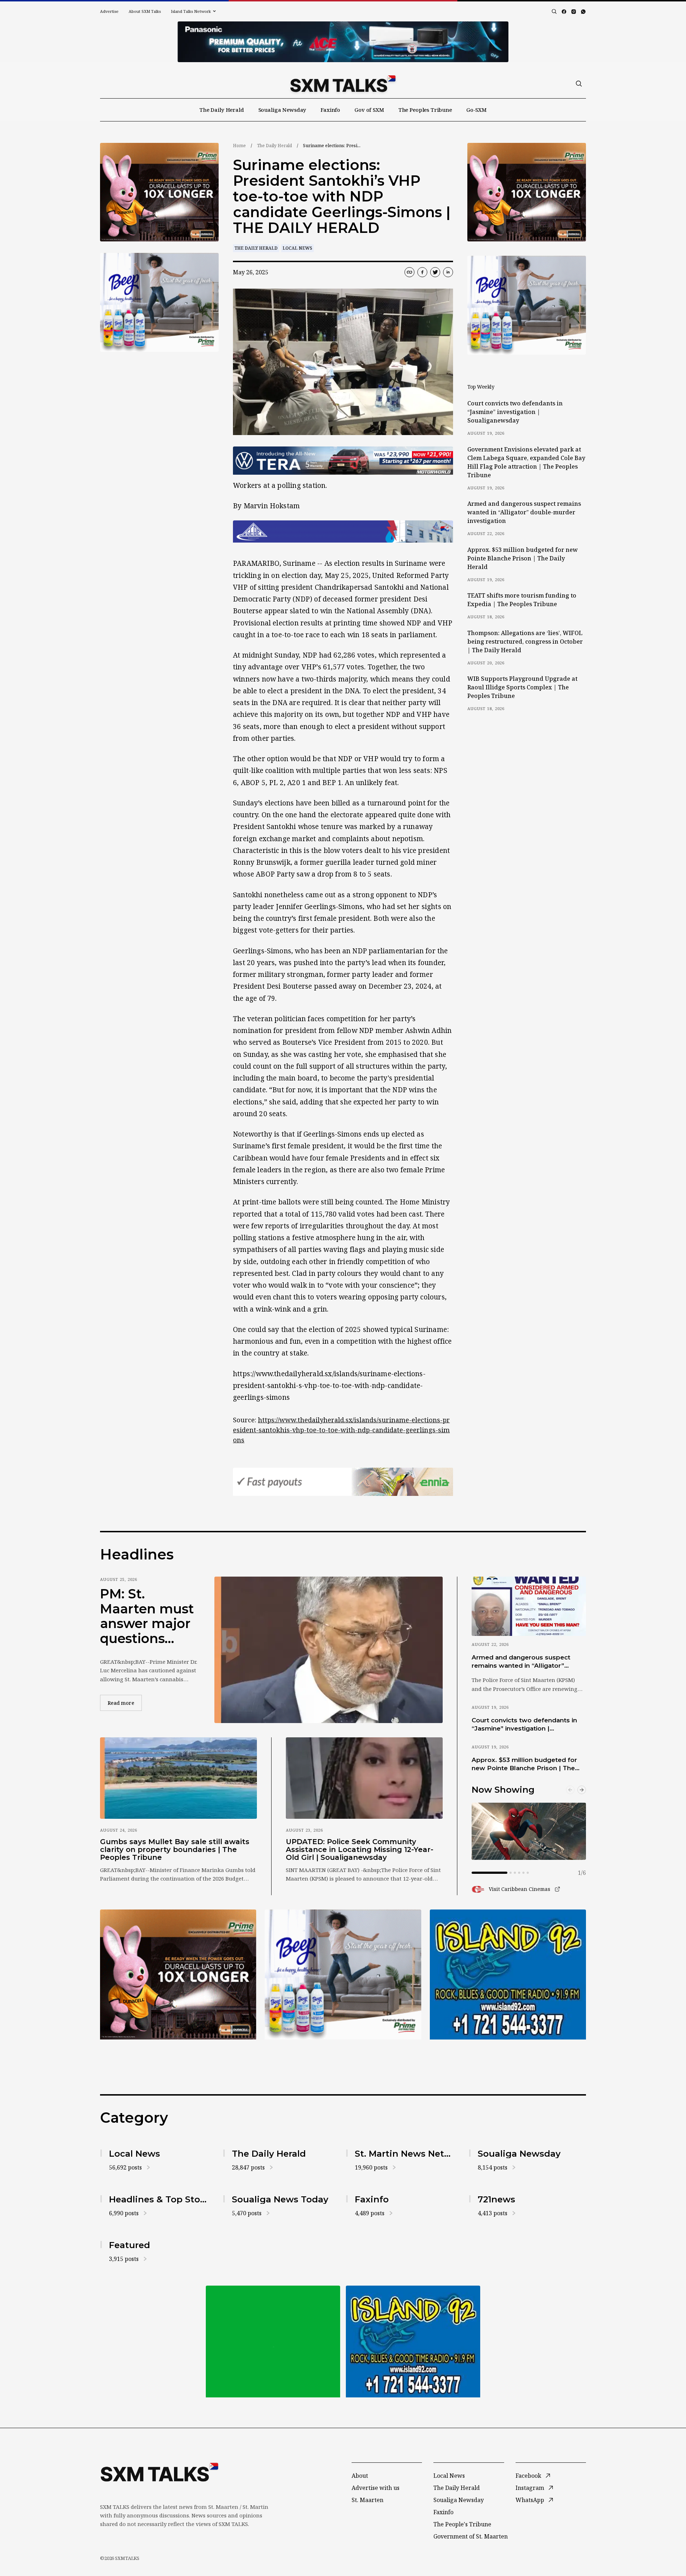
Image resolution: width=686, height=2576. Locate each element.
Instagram (530, 2488)
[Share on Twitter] (435, 272)
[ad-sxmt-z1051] (159, 302)
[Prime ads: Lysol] (159, 192)
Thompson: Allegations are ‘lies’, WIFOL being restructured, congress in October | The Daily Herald (525, 641)
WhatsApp (530, 2500)
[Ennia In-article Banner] (343, 1482)
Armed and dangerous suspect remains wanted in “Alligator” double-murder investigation (524, 512)
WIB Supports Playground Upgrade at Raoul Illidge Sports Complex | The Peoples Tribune (522, 687)
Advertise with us (376, 2488)
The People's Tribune (462, 2524)
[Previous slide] (570, 1790)
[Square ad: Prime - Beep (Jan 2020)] (273, 2342)
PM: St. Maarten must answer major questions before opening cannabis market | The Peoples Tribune (147, 1616)
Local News (297, 248)
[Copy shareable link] (409, 272)
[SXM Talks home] (343, 84)
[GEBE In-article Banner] (343, 531)
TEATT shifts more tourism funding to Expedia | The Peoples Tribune (522, 600)
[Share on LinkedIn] (448, 272)
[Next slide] (582, 1790)
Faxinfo (330, 110)
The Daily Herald (222, 110)
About (360, 2476)
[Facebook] (564, 12)
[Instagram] (574, 12)
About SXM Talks (145, 11)
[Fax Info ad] (508, 1975)
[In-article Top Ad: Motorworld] (343, 461)
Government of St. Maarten (471, 2536)
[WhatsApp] (583, 12)
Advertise (109, 11)
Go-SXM (476, 110)
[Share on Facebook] (422, 272)
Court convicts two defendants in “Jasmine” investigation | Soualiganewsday (515, 412)
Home (239, 146)
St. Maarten (367, 2500)
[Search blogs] (554, 11)
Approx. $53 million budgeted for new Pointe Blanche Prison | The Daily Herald (523, 558)
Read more (125, 1703)
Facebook (528, 2476)
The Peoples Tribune (425, 110)
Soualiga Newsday (282, 110)
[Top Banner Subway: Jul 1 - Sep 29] (343, 42)
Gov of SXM (369, 110)
